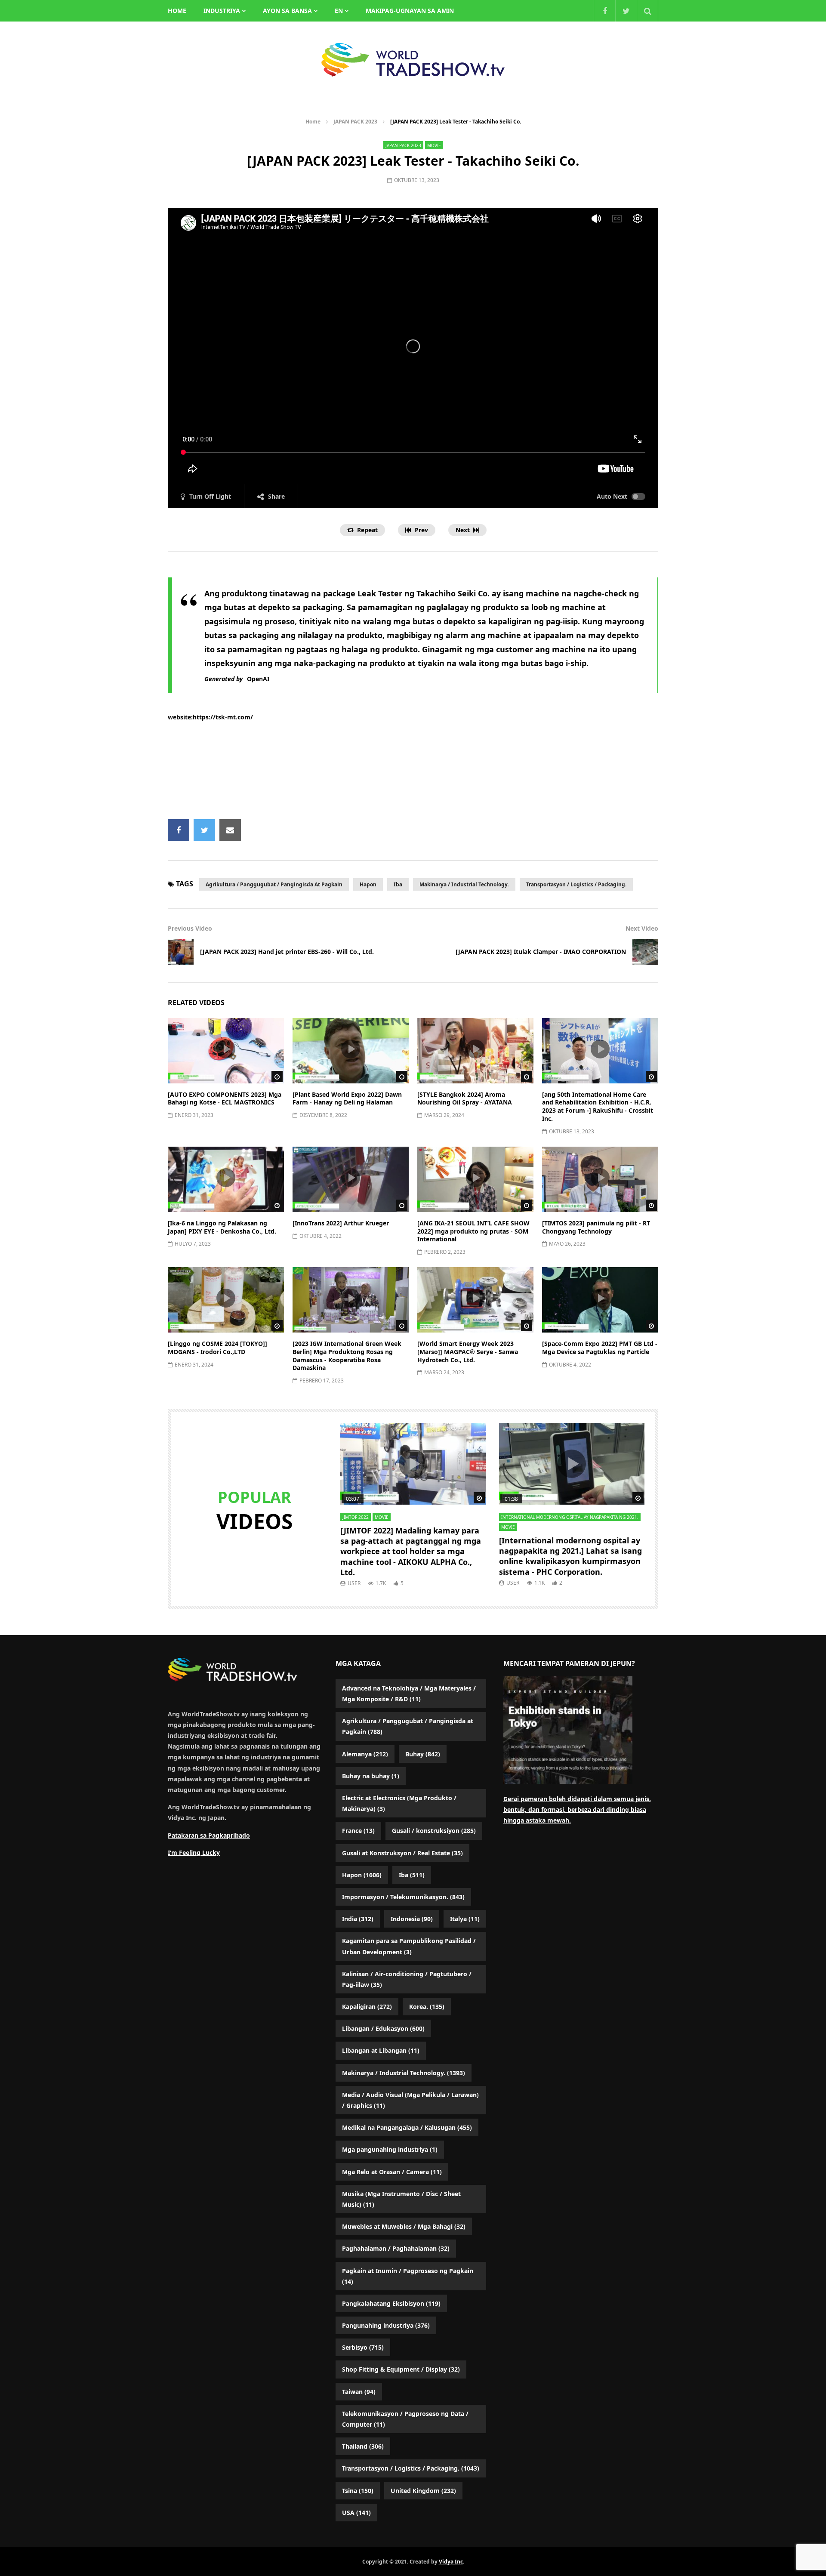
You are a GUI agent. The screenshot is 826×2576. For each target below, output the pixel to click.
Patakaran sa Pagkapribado (209, 1835)
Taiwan (359, 2392)
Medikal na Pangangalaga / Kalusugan (407, 2127)
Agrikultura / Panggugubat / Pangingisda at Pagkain (274, 884)
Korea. (427, 2007)
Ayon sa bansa (287, 11)
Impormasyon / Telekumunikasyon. (403, 1897)
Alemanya (365, 1754)
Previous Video (190, 928)
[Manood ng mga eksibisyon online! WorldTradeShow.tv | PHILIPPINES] (413, 60)
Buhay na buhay (371, 1776)
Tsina (358, 2491)
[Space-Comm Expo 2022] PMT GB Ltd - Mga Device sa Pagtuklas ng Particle (600, 1348)
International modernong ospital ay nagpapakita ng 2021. (570, 1517)
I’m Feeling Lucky (194, 1853)
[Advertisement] (413, 771)
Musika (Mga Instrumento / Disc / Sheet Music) (401, 2199)
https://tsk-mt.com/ (223, 717)
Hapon (368, 884)
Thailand (363, 2446)
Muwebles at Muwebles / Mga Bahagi (404, 2226)
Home (313, 122)
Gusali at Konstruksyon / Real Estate (402, 1853)
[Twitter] (626, 11)
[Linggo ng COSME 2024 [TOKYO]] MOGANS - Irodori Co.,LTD (217, 1348)
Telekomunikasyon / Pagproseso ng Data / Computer (405, 2419)
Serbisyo (363, 2347)
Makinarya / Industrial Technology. (464, 884)
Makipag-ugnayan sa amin (410, 11)
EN (339, 11)
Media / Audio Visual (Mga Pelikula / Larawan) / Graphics (410, 2100)
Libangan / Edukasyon (383, 2028)
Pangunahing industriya (386, 2325)
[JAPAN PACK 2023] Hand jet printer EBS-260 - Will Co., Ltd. (287, 952)
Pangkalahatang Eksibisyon (391, 2303)
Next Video (642, 928)
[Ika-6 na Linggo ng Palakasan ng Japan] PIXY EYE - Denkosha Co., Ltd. (222, 1227)
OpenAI (258, 679)
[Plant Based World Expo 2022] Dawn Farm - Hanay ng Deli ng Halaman (347, 1098)
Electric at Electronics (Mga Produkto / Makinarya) (399, 1803)
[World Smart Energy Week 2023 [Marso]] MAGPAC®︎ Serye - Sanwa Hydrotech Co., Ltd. (468, 1352)
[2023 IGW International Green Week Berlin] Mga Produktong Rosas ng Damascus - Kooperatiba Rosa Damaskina (347, 1356)
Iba (398, 884)
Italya (465, 1919)
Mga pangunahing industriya (390, 2149)
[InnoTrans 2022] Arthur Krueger (341, 1223)
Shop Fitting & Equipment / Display (401, 2369)
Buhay (423, 1754)
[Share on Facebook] (179, 830)
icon (226, 1049)
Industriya (222, 11)
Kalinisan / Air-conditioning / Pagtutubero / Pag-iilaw (407, 1979)
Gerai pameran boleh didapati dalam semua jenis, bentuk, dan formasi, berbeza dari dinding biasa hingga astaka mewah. (577, 1809)
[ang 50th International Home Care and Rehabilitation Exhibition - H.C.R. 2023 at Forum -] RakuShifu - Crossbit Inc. (598, 1107)
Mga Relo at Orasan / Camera (392, 2172)
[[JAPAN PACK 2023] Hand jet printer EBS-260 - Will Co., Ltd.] (181, 952)
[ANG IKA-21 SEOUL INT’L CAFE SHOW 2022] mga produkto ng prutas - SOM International (473, 1231)
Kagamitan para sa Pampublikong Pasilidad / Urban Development (409, 1946)
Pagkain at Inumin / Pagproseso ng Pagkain (408, 2276)
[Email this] (230, 830)
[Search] (647, 11)
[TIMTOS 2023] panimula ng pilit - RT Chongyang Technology (596, 1227)
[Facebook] (604, 11)
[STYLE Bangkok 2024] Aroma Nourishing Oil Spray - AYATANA (465, 1098)
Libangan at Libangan (381, 2050)
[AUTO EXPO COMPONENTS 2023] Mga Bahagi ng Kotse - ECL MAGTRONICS (225, 1098)
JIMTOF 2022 (356, 1517)
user (354, 1583)
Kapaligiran (367, 2007)
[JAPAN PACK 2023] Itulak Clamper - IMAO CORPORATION (541, 952)
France (358, 1831)
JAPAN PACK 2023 (355, 122)
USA (356, 2513)
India (358, 1919)
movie (434, 145)
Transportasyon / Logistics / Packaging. (576, 884)
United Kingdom (423, 2491)
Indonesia (412, 1919)
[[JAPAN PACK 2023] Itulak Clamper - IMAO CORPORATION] (645, 952)
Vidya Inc (451, 2562)
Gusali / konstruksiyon (434, 1831)
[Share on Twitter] (204, 830)
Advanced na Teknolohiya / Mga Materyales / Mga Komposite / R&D (409, 1694)
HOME (177, 11)
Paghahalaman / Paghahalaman (396, 2248)
